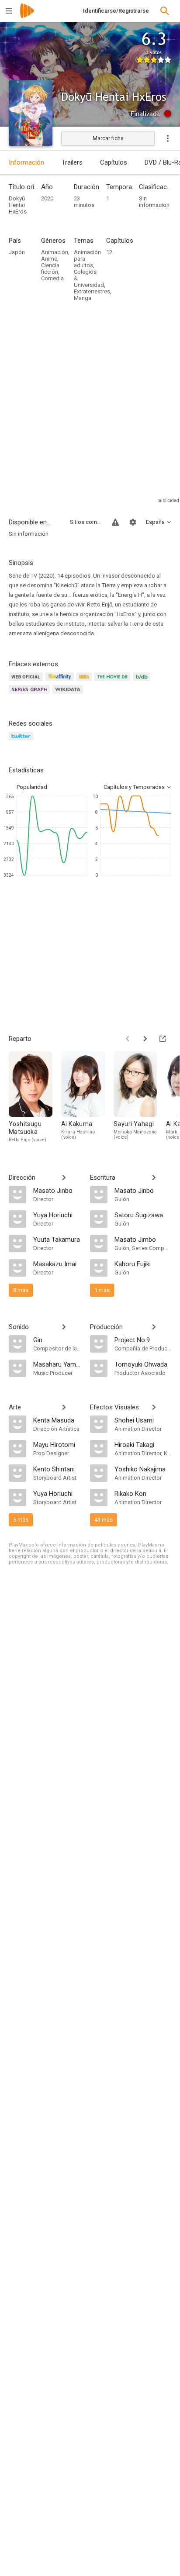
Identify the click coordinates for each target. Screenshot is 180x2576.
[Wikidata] (69, 694)
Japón (17, 252)
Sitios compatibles (86, 522)
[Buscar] (165, 11)
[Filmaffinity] (61, 682)
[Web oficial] (27, 682)
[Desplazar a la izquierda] (128, 1039)
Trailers (72, 162)
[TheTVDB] (143, 682)
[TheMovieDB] (114, 682)
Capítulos (114, 162)
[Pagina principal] (27, 16)
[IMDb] (85, 682)
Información (26, 162)
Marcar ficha (108, 138)
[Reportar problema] (115, 522)
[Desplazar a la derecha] (145, 1039)
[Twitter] (22, 741)
